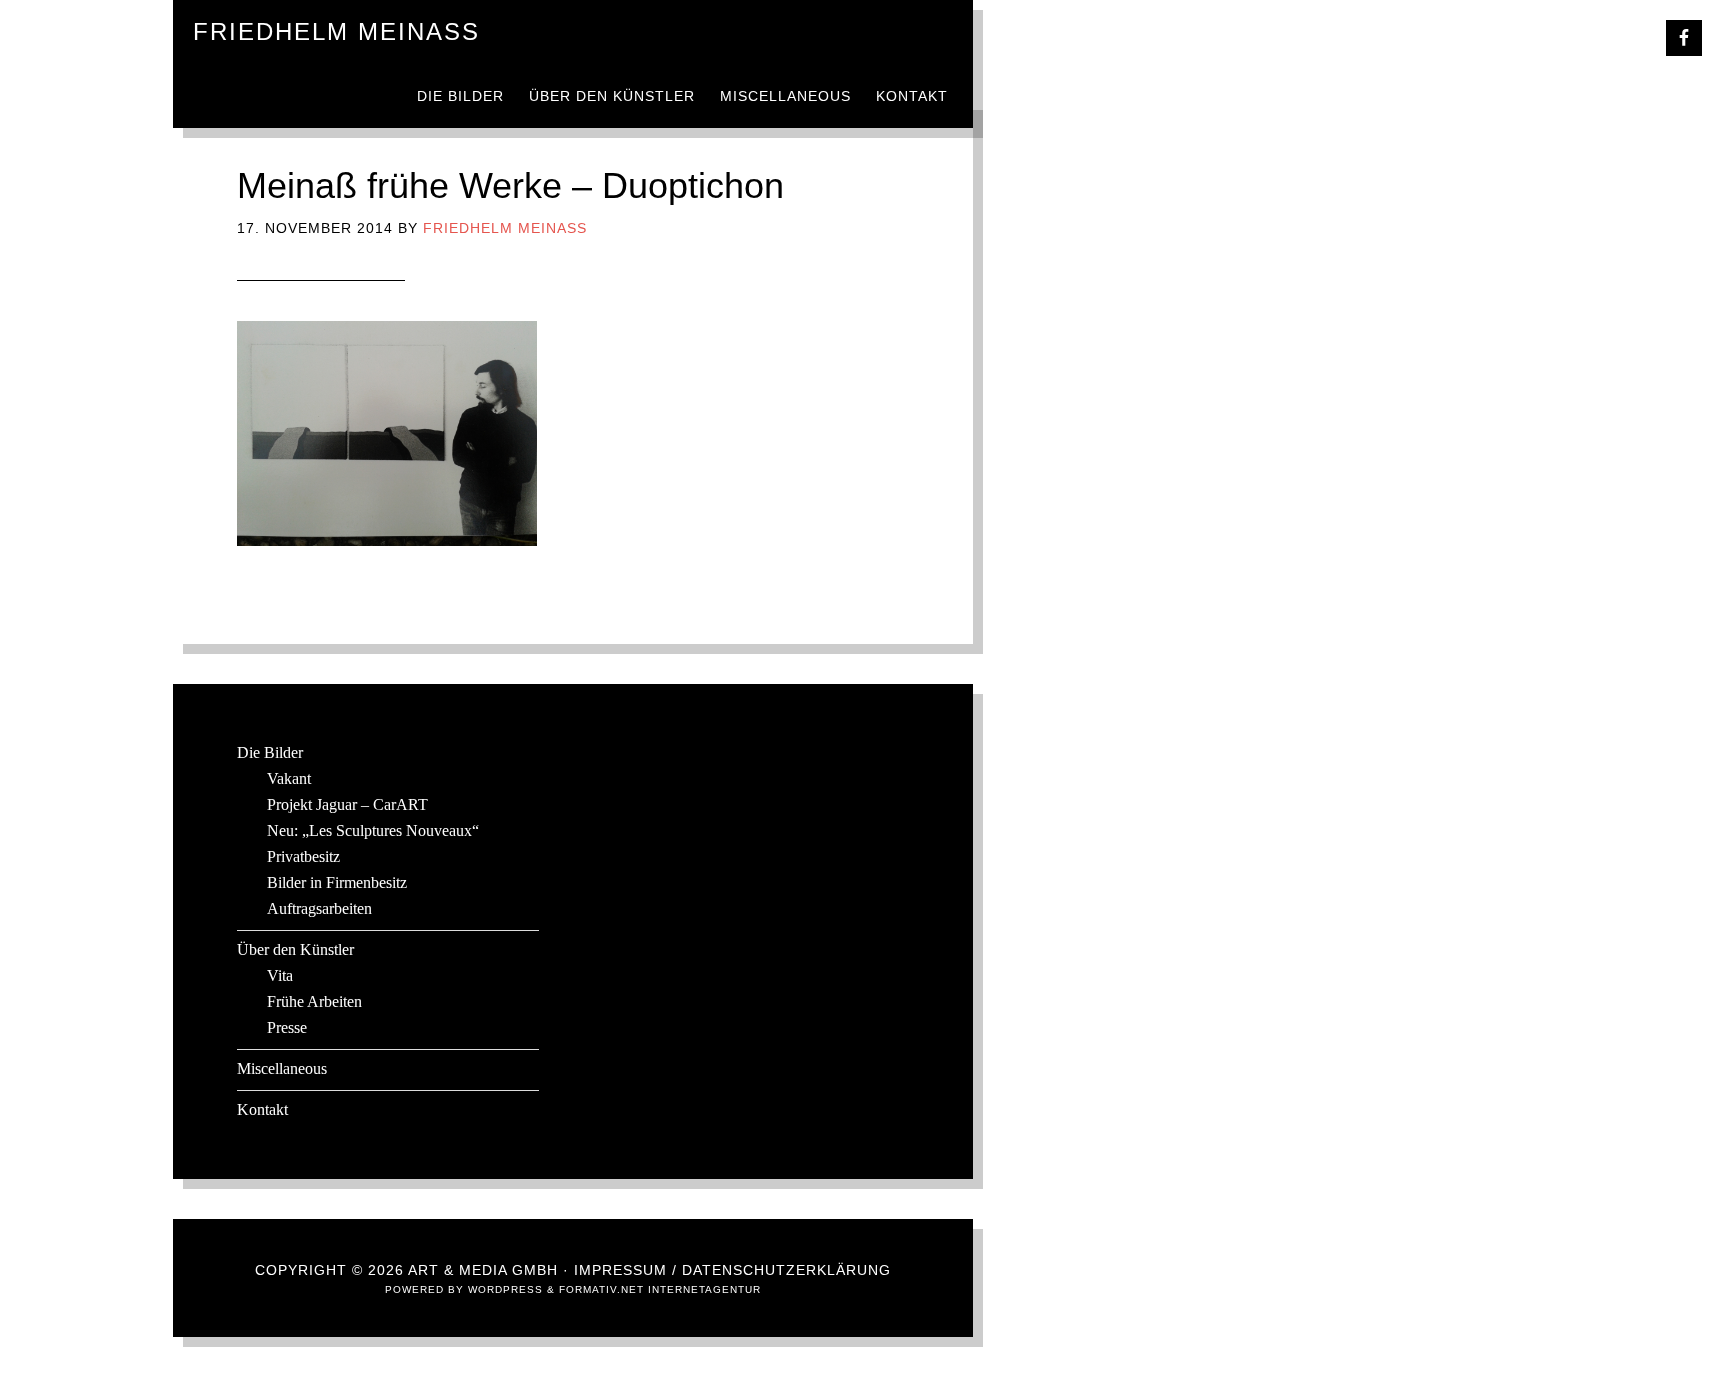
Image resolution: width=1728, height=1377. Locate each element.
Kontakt (262, 1109)
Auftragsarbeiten (319, 908)
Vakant (289, 778)
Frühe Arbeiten (314, 1001)
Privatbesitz (303, 856)
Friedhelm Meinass (336, 31)
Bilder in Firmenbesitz (337, 882)
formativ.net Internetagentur (660, 1289)
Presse (287, 1027)
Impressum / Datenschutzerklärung (732, 1270)
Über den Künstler (295, 949)
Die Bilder (270, 752)
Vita (280, 975)
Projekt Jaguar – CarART (347, 804)
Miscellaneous (282, 1068)
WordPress (505, 1289)
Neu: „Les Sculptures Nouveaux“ (373, 830)
